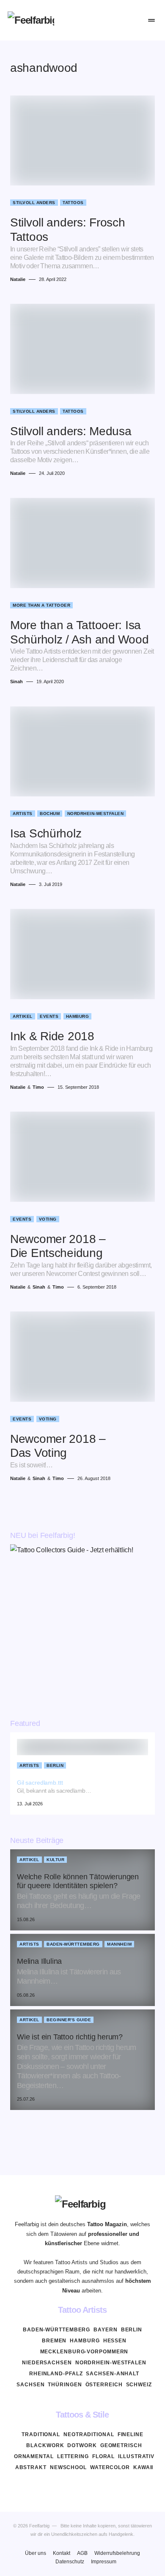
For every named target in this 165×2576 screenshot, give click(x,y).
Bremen (54, 2341)
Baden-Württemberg (73, 1944)
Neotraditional (89, 2434)
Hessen (115, 2341)
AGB (82, 2553)
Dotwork (82, 2445)
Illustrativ (136, 2456)
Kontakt (62, 2553)
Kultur (55, 1860)
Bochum (50, 814)
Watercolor (110, 2467)
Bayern (105, 2330)
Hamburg (78, 1016)
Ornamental (34, 2456)
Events (49, 1016)
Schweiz (139, 2385)
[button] (100, 20)
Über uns (36, 2553)
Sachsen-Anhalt (113, 2374)
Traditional (41, 2434)
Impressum (104, 2562)
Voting (48, 1219)
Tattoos (73, 203)
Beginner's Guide (69, 2020)
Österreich (104, 2385)
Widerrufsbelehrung (117, 2553)
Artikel (23, 1016)
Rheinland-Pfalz (56, 2374)
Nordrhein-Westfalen (96, 814)
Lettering (73, 2456)
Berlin (55, 1765)
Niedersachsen (47, 2363)
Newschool (68, 2467)
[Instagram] (82, 2487)
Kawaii (143, 2467)
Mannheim (119, 1944)
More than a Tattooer (41, 605)
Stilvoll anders (34, 203)
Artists (23, 814)
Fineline (131, 2434)
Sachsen (30, 2385)
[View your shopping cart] (133, 20)
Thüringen (65, 2385)
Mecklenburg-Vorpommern (84, 2352)
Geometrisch (121, 2445)
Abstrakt (31, 2467)
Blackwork (45, 2445)
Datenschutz (70, 2562)
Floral (103, 2456)
